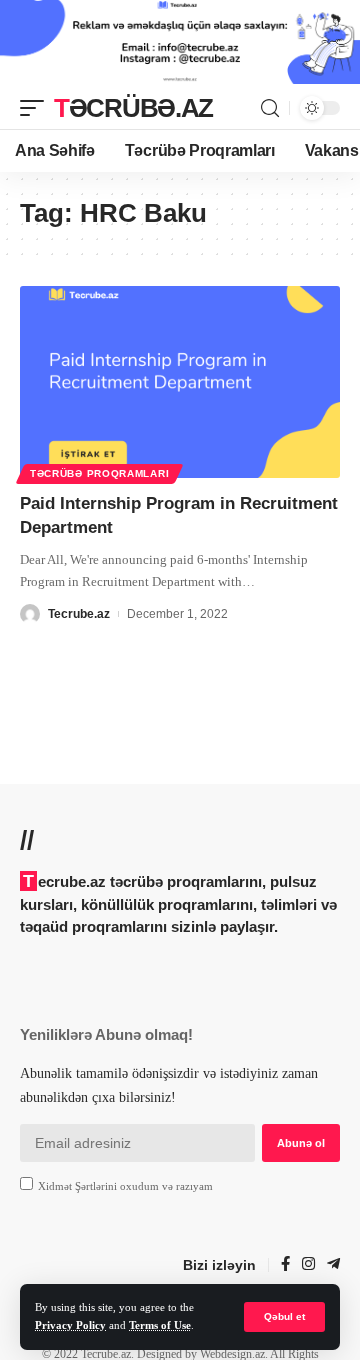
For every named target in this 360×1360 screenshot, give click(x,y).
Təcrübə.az (133, 108)
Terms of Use (160, 1325)
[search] (270, 108)
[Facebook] (285, 1265)
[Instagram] (308, 1265)
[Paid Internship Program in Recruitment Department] (180, 382)
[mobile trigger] (37, 108)
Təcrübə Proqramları (99, 473)
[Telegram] (333, 1265)
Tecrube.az (79, 614)
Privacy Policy (70, 1325)
